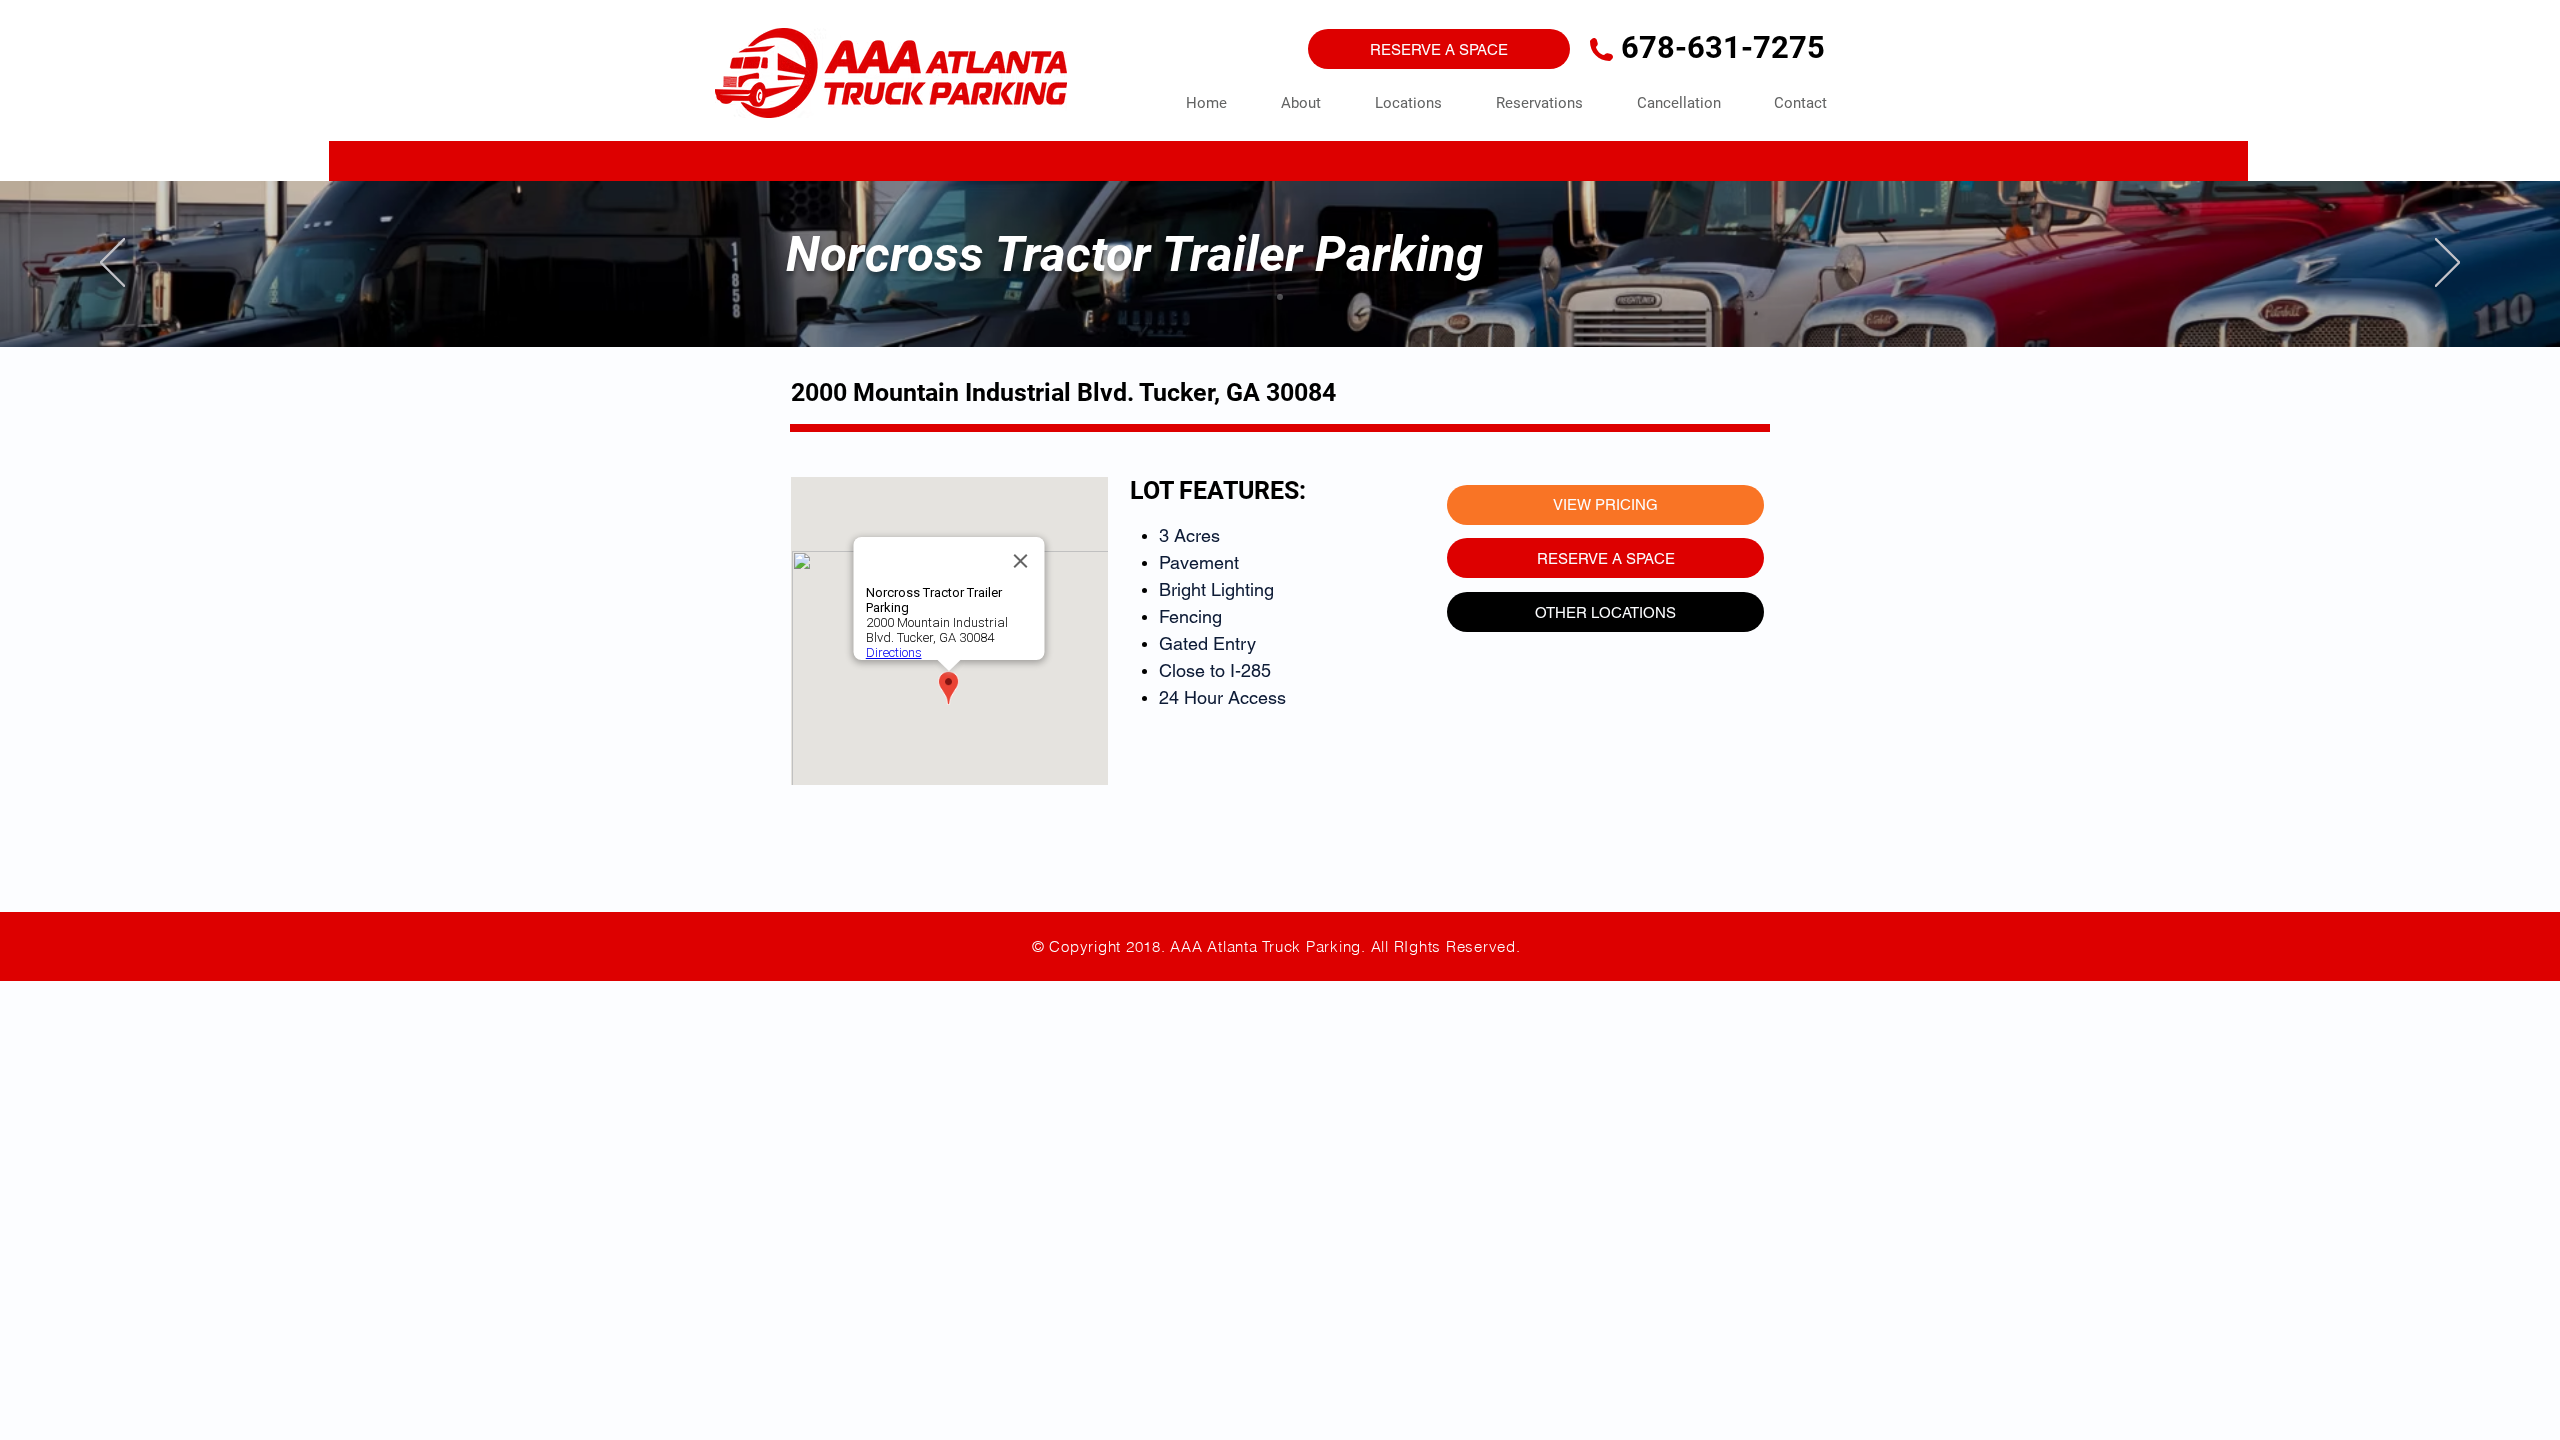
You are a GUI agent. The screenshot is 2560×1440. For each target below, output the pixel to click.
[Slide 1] (1280, 297)
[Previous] (112, 264)
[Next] (2447, 264)
